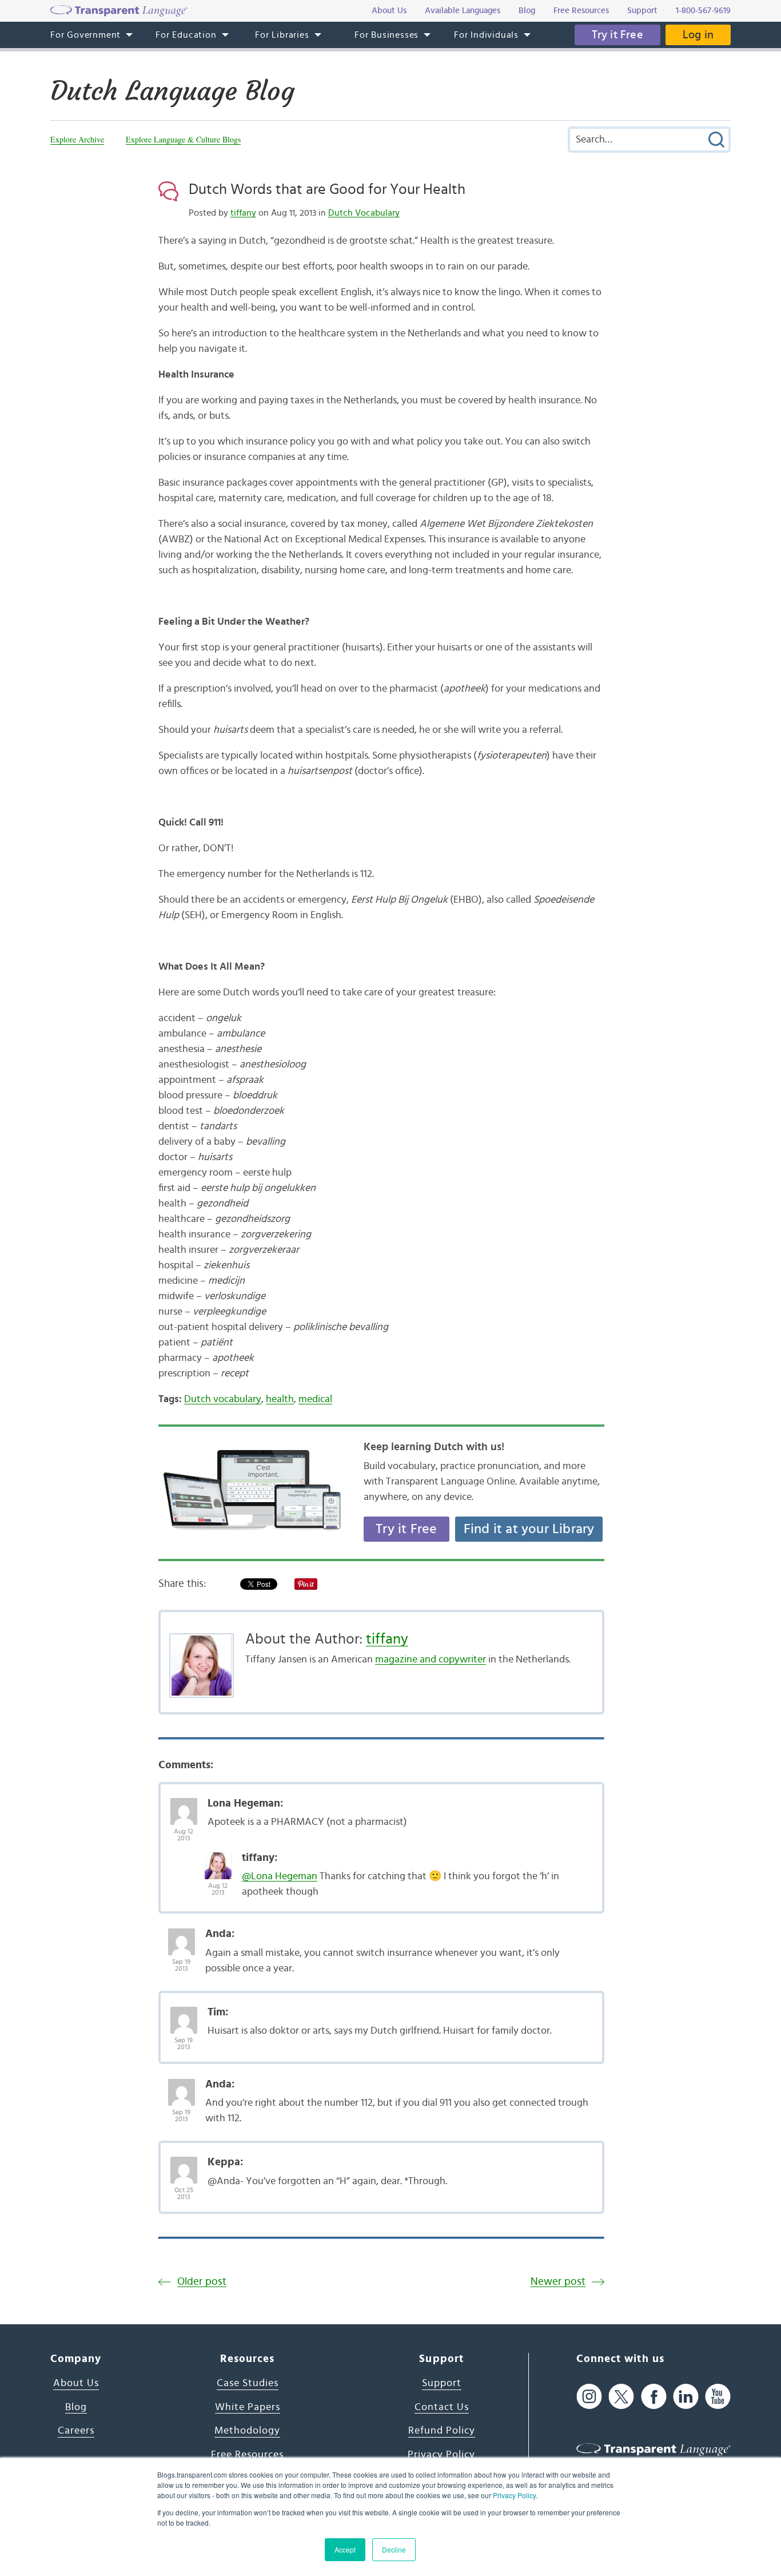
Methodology (247, 2431)
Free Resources (247, 2455)
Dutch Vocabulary (364, 213)
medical (315, 1399)
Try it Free (617, 35)
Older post (202, 2282)
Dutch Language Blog (172, 91)
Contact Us (442, 2407)
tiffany (243, 213)
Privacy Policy (514, 2495)
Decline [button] (394, 2549)
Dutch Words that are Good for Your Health (327, 189)
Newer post (558, 2282)
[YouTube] (718, 2396)
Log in (698, 35)
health (280, 1399)
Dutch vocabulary (223, 1399)
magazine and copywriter (431, 1660)
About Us (76, 2383)
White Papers (248, 2407)
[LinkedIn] (686, 2396)
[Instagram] (589, 2396)
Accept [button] (345, 2549)
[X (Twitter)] (621, 2396)
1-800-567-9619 (703, 11)
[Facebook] (654, 2396)
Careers (76, 2431)
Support (442, 2383)
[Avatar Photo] (184, 1805)
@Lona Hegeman (280, 1876)
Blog (76, 2407)
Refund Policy (442, 2431)
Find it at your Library (529, 1529)
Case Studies (248, 2383)
